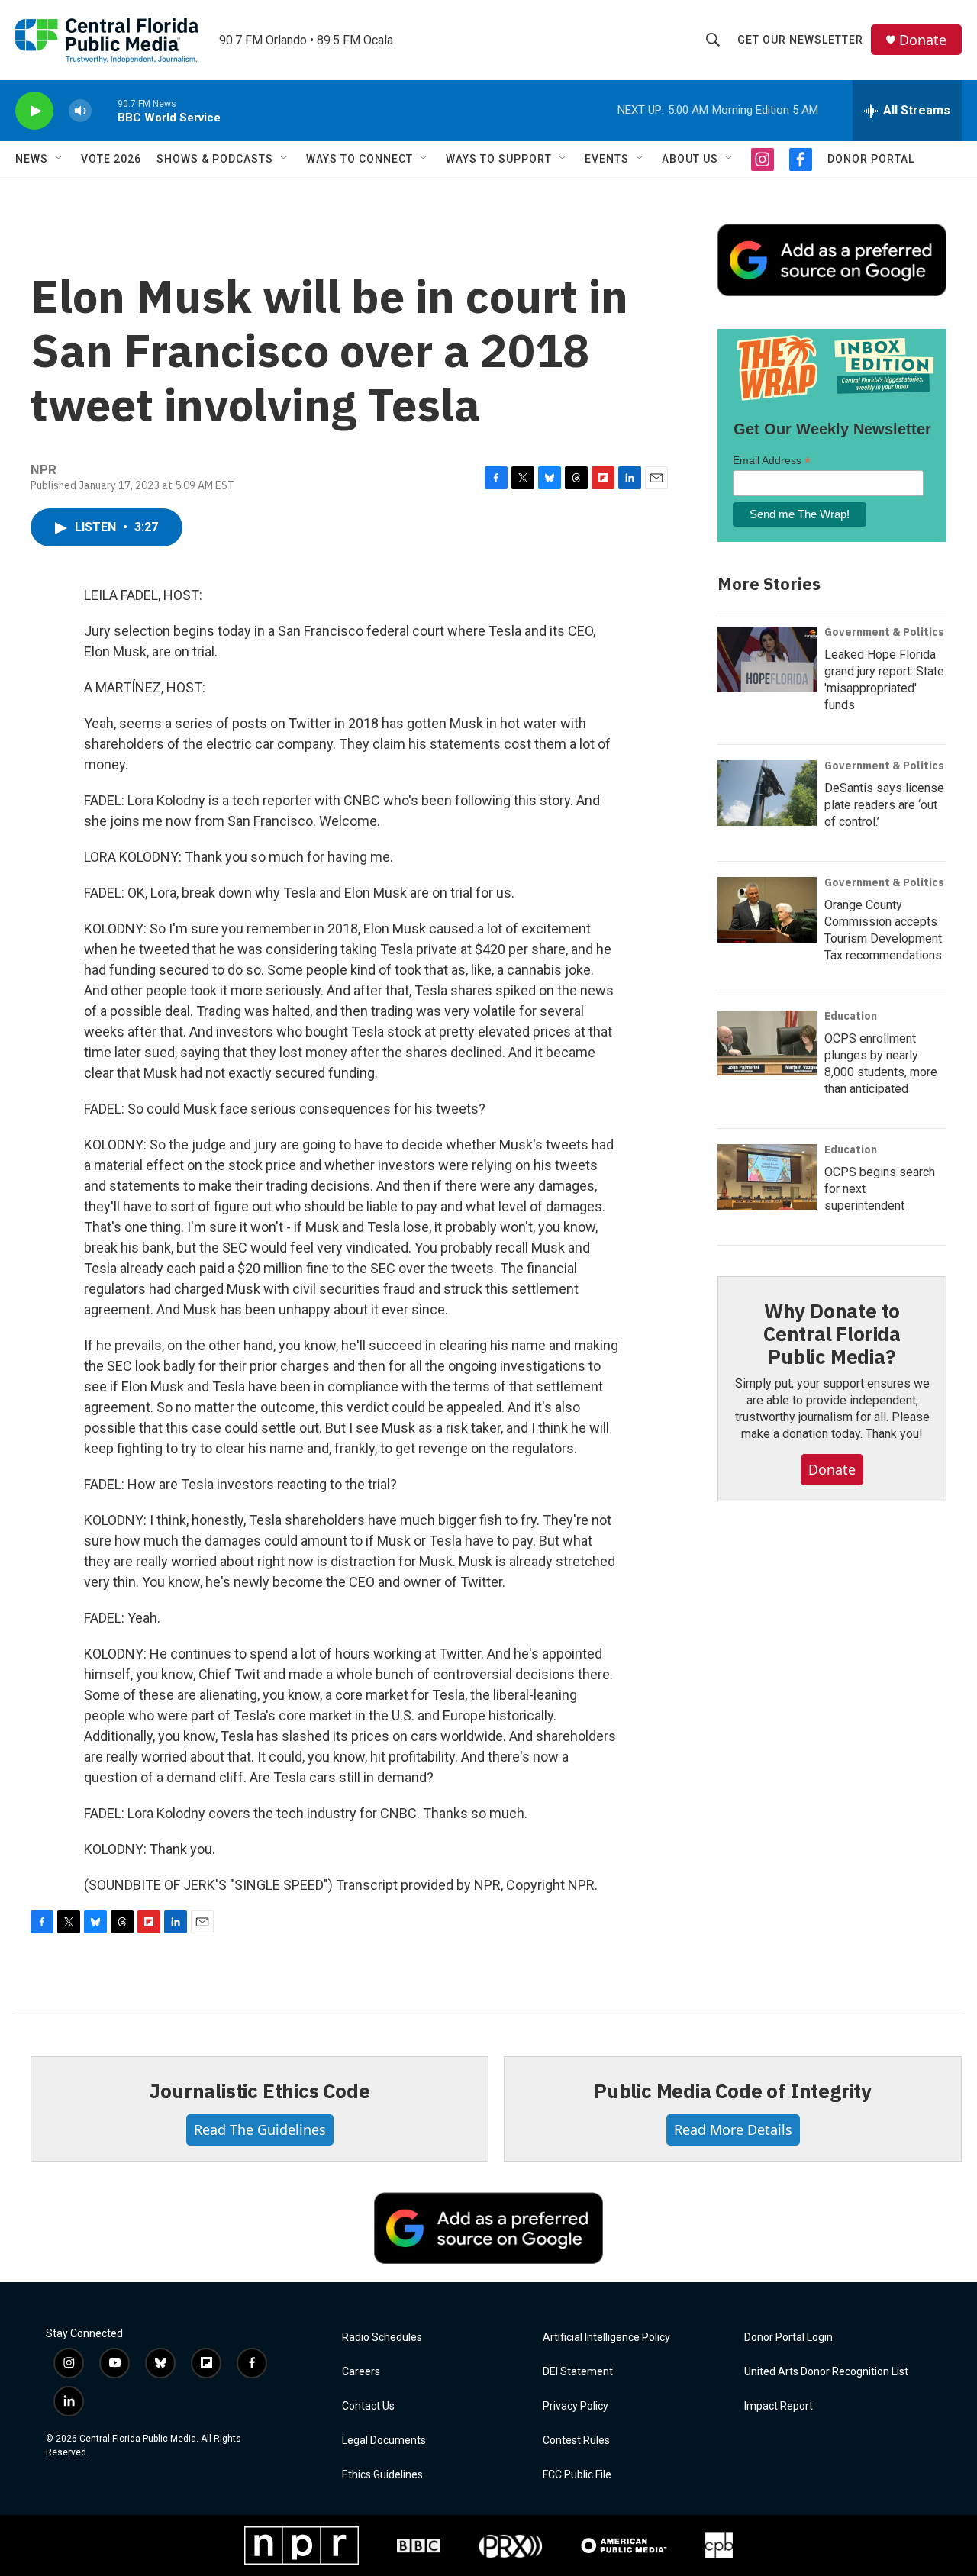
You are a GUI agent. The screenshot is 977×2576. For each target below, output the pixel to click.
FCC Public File (577, 2475)
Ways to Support (499, 159)
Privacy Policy (576, 2406)
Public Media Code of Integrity (733, 2091)
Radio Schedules (382, 2337)
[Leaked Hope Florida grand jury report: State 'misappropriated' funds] (767, 659)
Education (851, 1016)
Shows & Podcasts (215, 159)
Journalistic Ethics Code (259, 2091)
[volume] (80, 111)
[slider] (105, 110)
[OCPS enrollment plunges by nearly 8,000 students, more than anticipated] (767, 1043)
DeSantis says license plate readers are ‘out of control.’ (884, 805)
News (32, 159)
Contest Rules (576, 2441)
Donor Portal (871, 159)
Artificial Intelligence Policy (606, 2337)
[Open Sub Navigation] (60, 159)
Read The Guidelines (260, 2129)
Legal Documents (384, 2441)
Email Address (772, 461)
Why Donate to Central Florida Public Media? (832, 1333)
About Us (690, 159)
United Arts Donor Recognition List (826, 2372)
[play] (34, 111)
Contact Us (368, 2406)
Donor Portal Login (788, 2337)
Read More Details (733, 2129)
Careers (361, 2372)
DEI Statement (578, 2372)
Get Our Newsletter (800, 40)
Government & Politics (884, 632)
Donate (923, 40)
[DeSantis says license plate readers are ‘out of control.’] (767, 793)
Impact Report (779, 2406)
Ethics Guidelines (382, 2475)
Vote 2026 (111, 159)
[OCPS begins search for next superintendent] (767, 1177)
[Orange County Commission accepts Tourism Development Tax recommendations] (767, 910)
